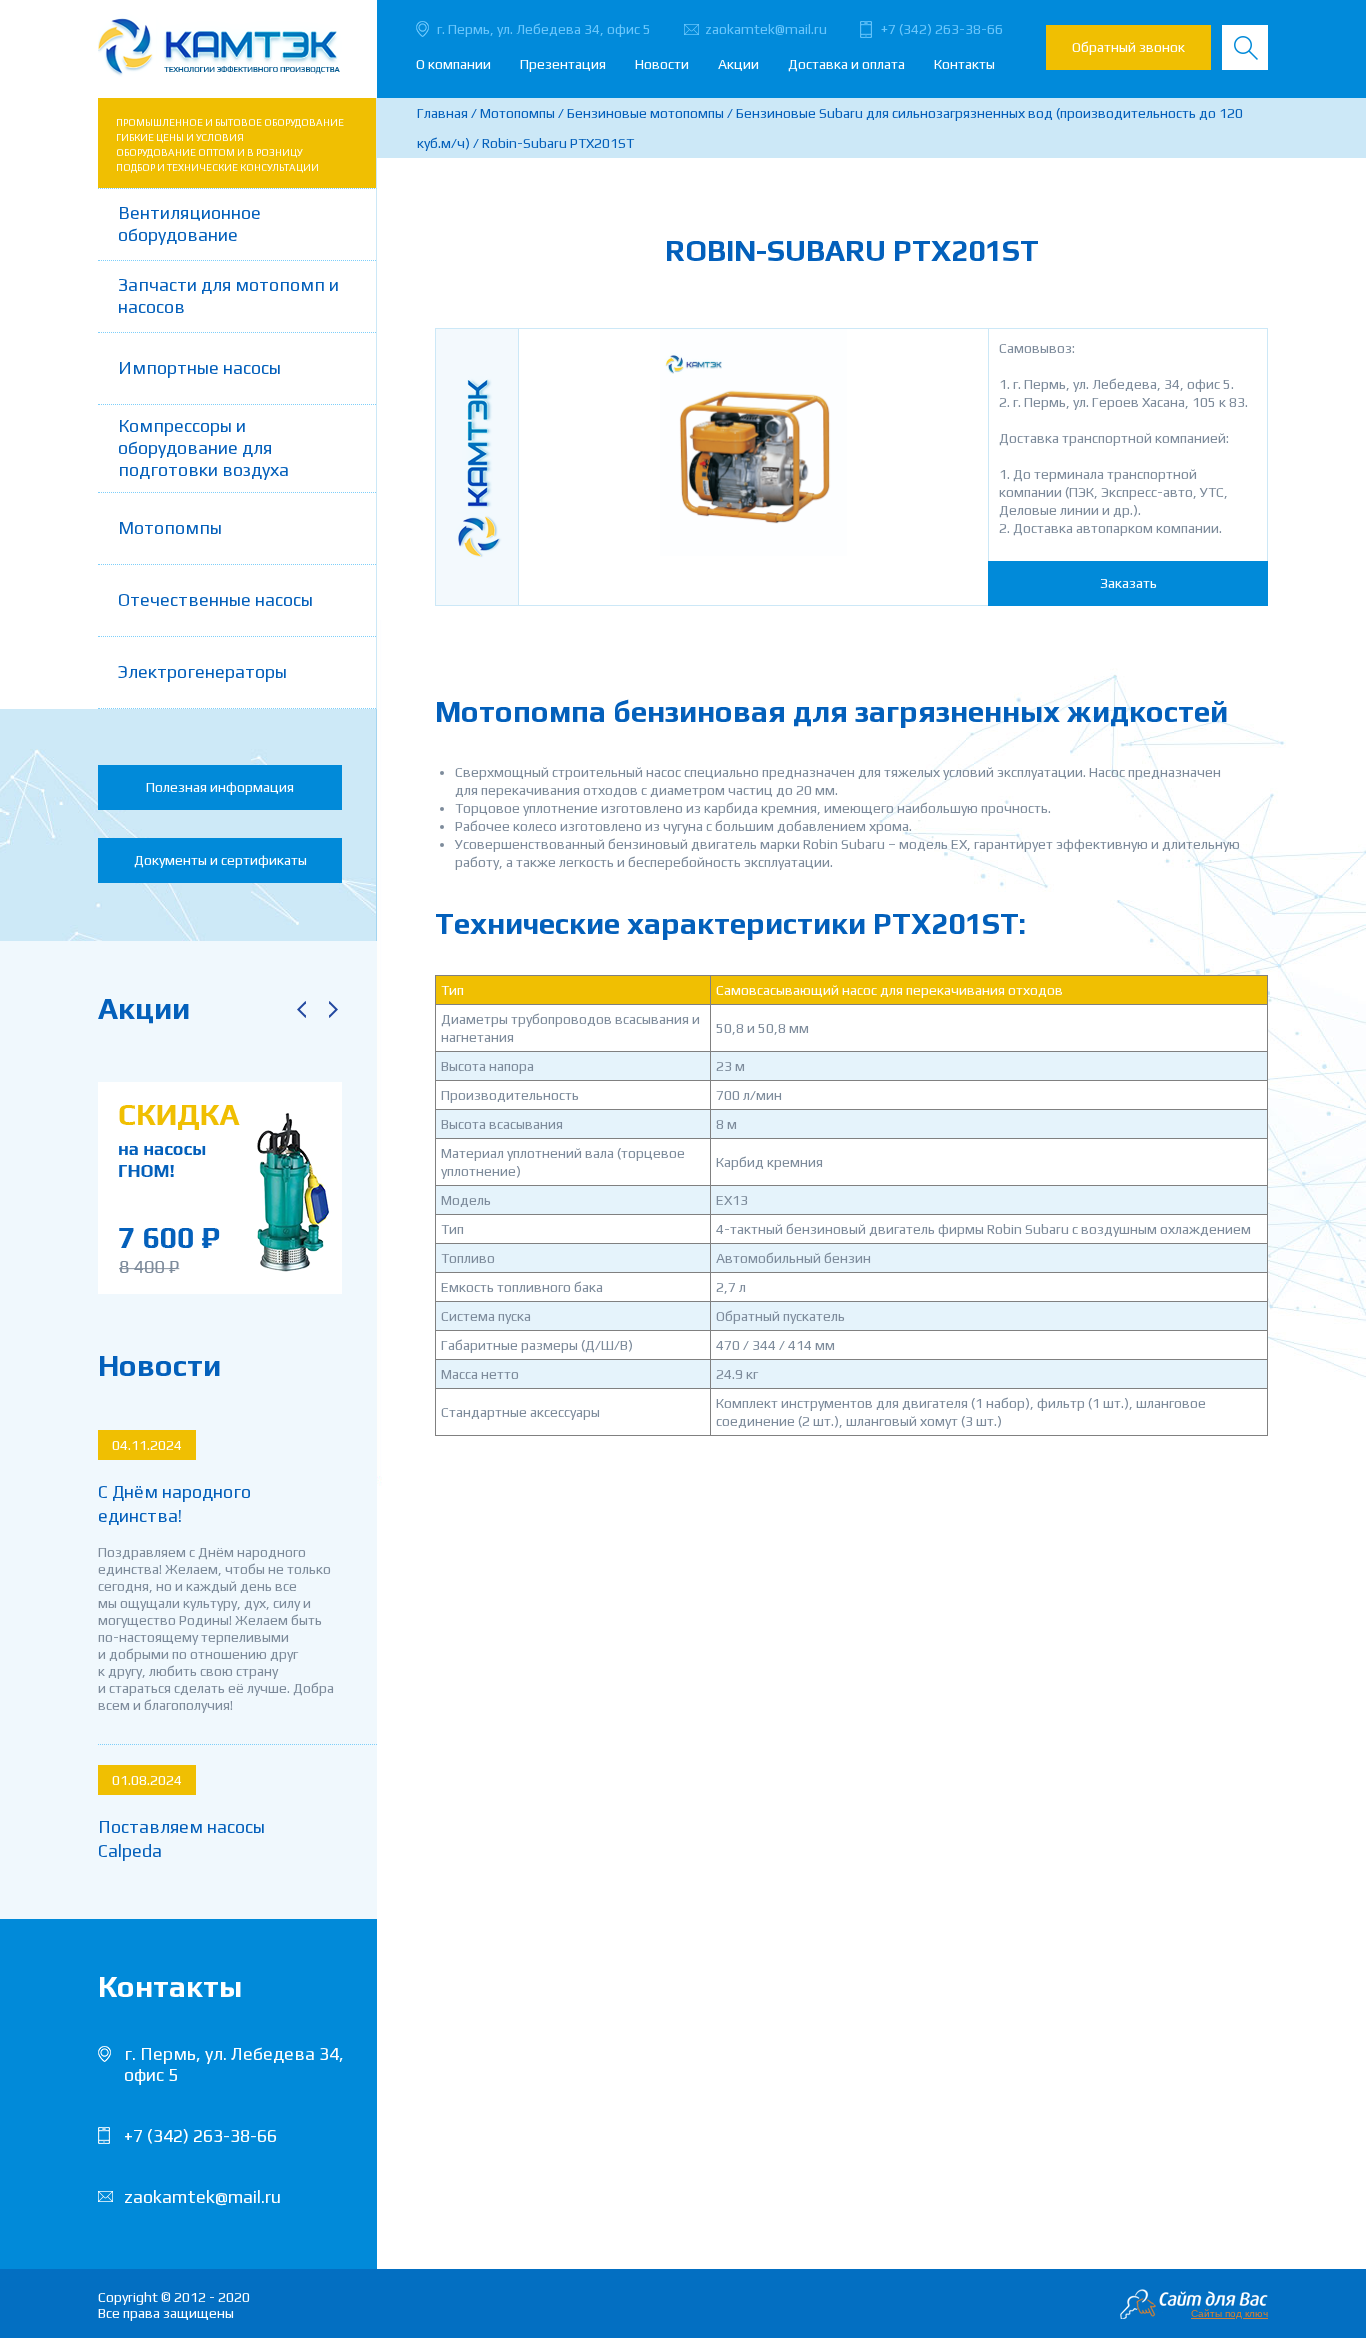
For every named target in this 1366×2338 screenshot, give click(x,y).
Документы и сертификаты (220, 860)
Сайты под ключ (1229, 2313)
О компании (453, 64)
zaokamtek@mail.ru (766, 29)
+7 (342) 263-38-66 (942, 29)
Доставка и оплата (846, 64)
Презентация (563, 64)
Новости (662, 64)
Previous (301, 1009)
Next (333, 1009)
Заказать (1128, 583)
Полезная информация (220, 787)
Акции (738, 64)
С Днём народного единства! (174, 1503)
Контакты (964, 64)
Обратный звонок (1128, 47)
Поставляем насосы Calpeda (181, 1838)
